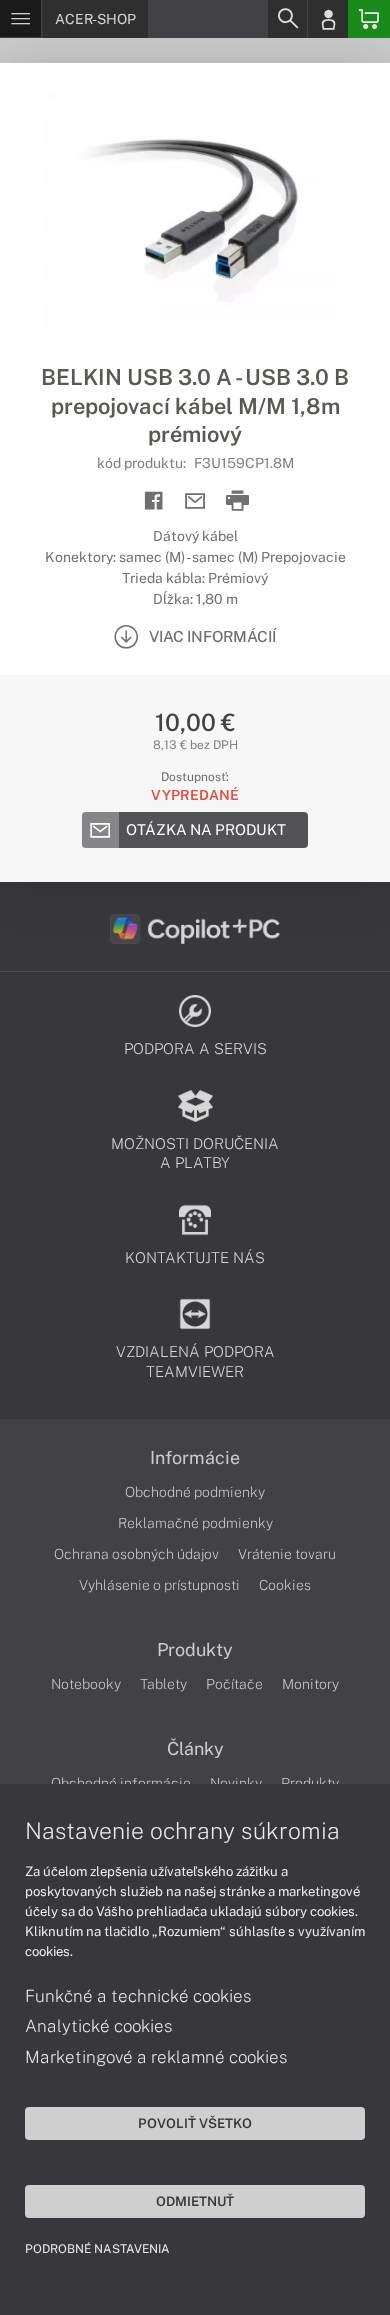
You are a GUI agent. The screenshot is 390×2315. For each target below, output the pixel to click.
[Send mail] (195, 501)
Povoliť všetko (195, 2123)
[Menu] (20, 19)
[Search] (287, 19)
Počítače (234, 1684)
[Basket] (369, 19)
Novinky (236, 1783)
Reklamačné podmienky (195, 1523)
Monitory (310, 1684)
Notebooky (86, 1684)
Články (195, 1749)
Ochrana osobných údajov (136, 1554)
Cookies (285, 1585)
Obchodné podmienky (195, 1492)
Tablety (163, 1684)
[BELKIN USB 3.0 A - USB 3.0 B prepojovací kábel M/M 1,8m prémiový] (195, 213)
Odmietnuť (195, 2201)
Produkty (195, 1650)
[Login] (328, 19)
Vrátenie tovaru (287, 1554)
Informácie (195, 1458)
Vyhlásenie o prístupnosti (159, 1585)
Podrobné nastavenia (97, 2249)
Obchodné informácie (121, 1783)
